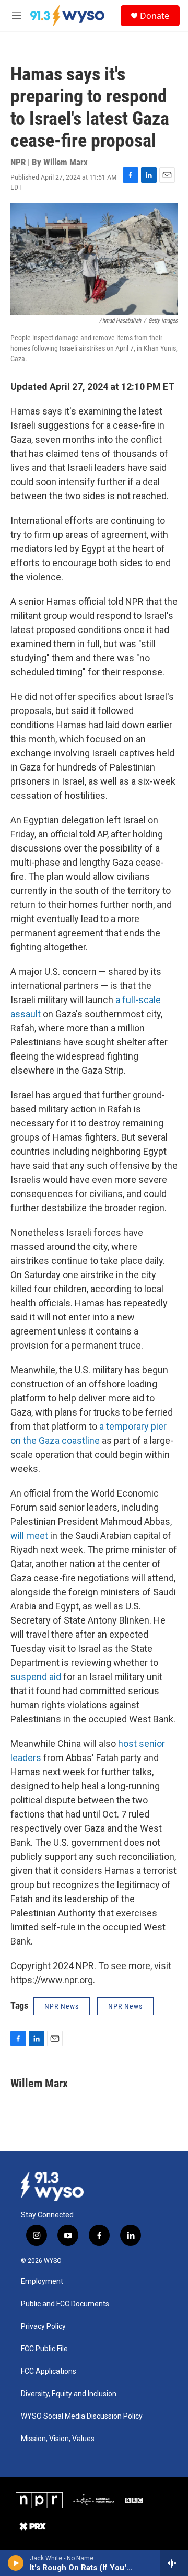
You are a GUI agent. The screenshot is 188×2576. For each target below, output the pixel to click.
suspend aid (36, 1677)
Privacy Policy (43, 2326)
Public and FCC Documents (65, 2304)
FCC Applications (49, 2371)
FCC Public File (44, 2349)
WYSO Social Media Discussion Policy (82, 2416)
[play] (16, 2563)
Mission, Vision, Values (58, 2439)
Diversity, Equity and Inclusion (69, 2394)
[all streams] (174, 2563)
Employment (42, 2281)
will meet (29, 1536)
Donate (155, 16)
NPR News (62, 2006)
